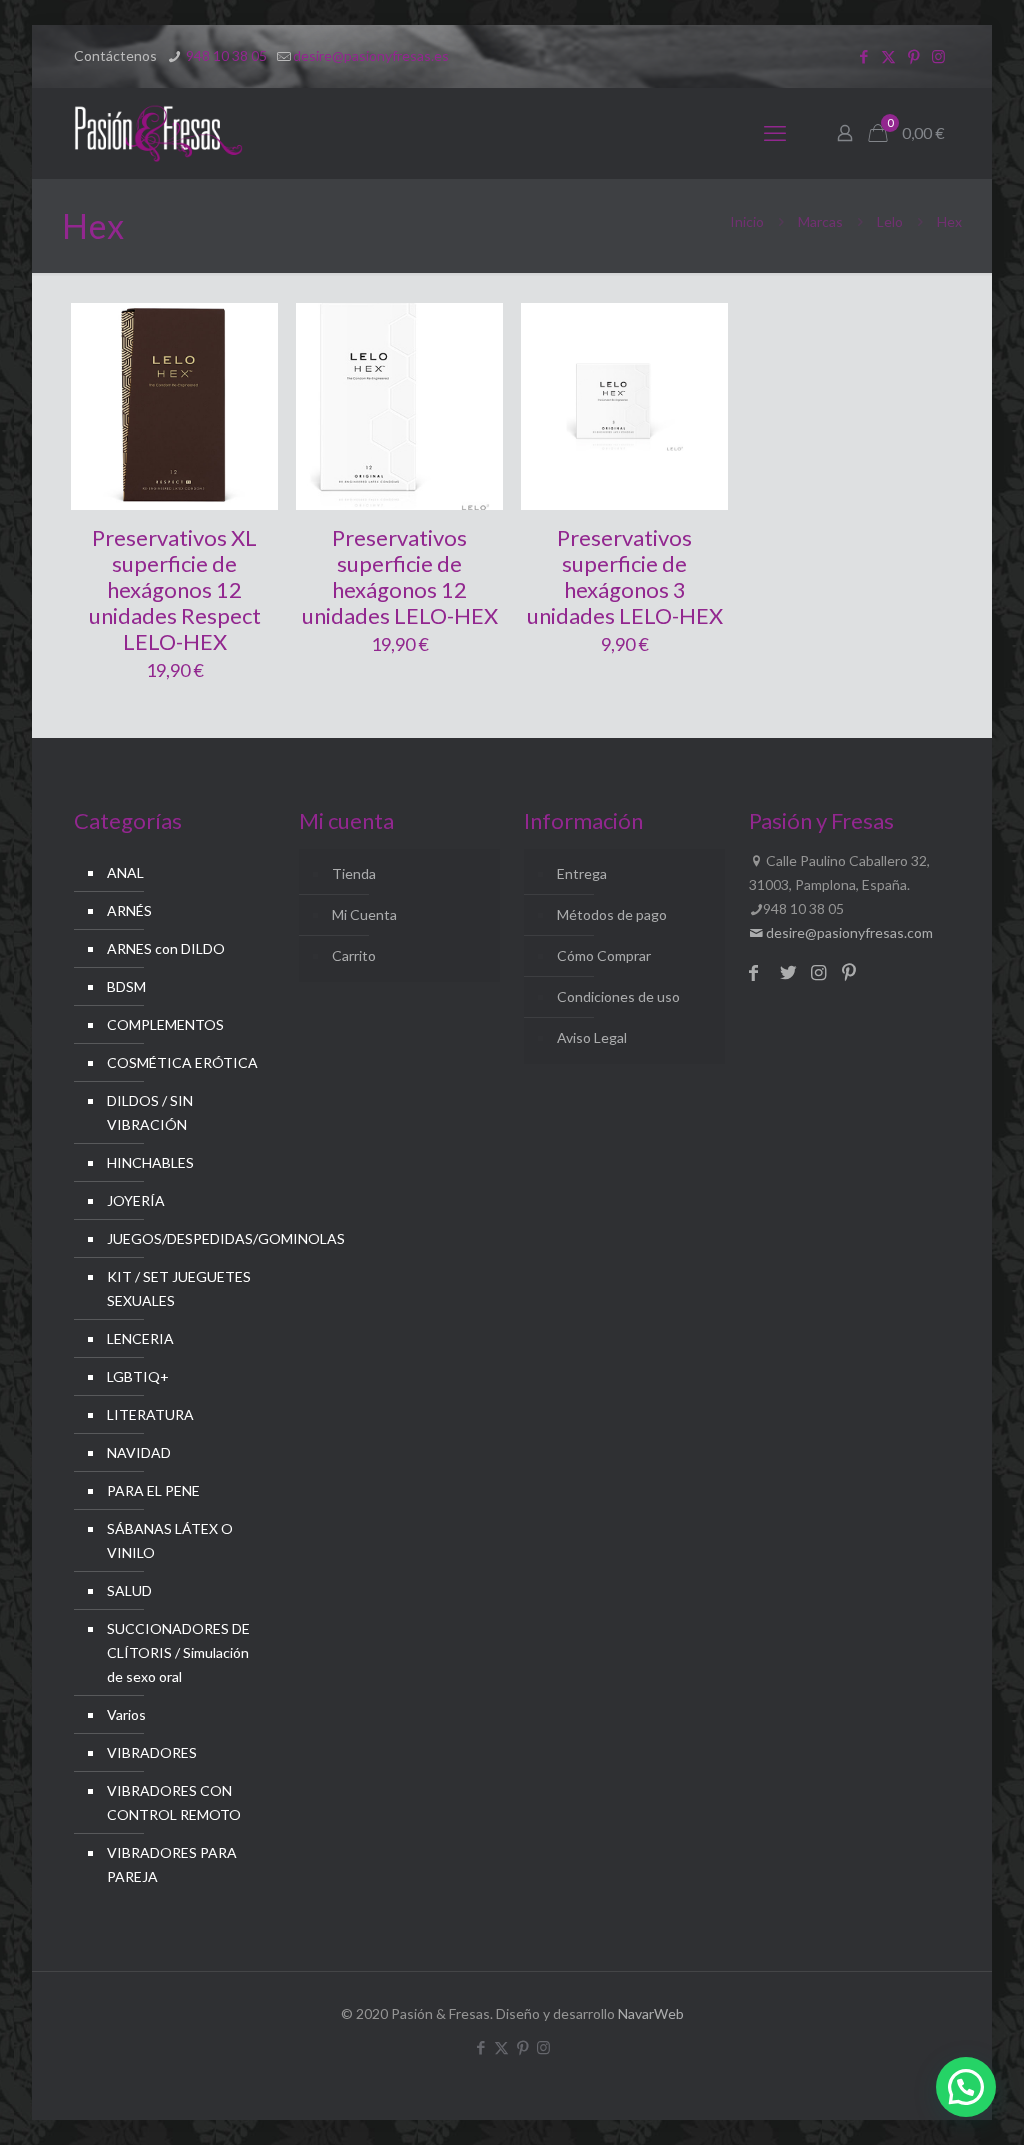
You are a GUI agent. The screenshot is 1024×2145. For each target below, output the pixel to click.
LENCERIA (140, 1338)
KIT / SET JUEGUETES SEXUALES (179, 1288)
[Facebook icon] (863, 56)
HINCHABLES (150, 1162)
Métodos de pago (612, 914)
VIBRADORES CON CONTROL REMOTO (174, 1802)
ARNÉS (129, 910)
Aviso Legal (592, 1037)
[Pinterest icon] (913, 56)
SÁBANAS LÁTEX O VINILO (170, 1540)
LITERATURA (150, 1414)
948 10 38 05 (225, 55)
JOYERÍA (136, 1200)
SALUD (129, 1590)
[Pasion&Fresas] (158, 133)
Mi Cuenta (364, 914)
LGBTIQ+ (138, 1376)
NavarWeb (651, 2013)
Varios (126, 1714)
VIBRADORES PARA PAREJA (172, 1864)
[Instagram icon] (938, 56)
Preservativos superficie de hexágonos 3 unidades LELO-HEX (625, 576)
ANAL (125, 872)
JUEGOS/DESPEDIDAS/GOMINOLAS (186, 1238)
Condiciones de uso (618, 996)
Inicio (747, 221)
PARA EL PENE (153, 1490)
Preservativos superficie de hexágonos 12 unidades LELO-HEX (400, 576)
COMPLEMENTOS (165, 1024)
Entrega (582, 873)
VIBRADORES (152, 1752)
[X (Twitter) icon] (888, 56)
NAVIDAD (139, 1452)
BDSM (126, 986)
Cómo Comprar (604, 955)
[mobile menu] (775, 133)
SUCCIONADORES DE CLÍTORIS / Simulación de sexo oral (178, 1652)
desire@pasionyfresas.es (371, 55)
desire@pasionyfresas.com (848, 932)
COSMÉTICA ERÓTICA (182, 1062)
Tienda (354, 873)
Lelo (890, 221)
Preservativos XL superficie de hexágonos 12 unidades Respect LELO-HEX (175, 589)
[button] (966, 2087)
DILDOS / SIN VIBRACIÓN (150, 1112)
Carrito (354, 955)
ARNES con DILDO (166, 948)
